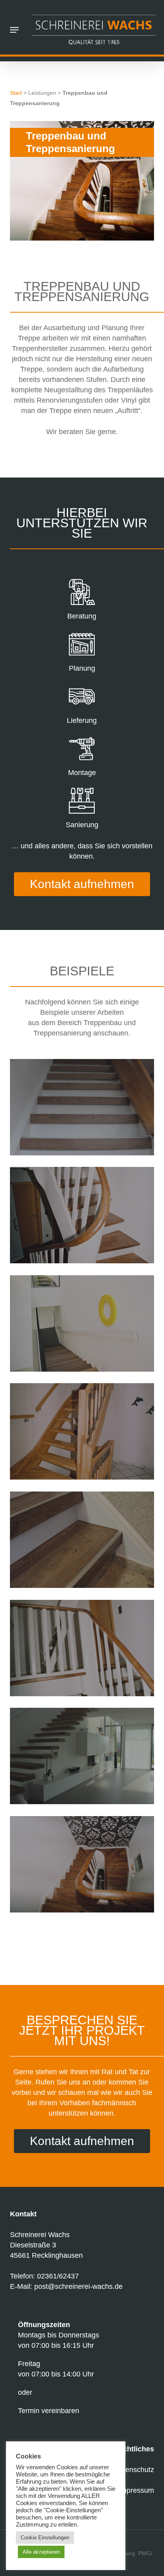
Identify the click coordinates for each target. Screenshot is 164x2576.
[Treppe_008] (84, 1650)
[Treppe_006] (84, 1217)
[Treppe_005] (84, 1109)
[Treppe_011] (84, 1325)
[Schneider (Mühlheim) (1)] (84, 1758)
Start (16, 93)
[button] (14, 30)
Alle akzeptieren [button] (41, 2552)
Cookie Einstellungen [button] (45, 2538)
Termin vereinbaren (49, 2411)
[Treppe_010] (84, 1866)
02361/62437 (58, 2276)
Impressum (136, 2490)
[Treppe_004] (84, 1542)
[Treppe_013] (84, 1433)
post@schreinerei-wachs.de (78, 2286)
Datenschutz (134, 2470)
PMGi (145, 2553)
